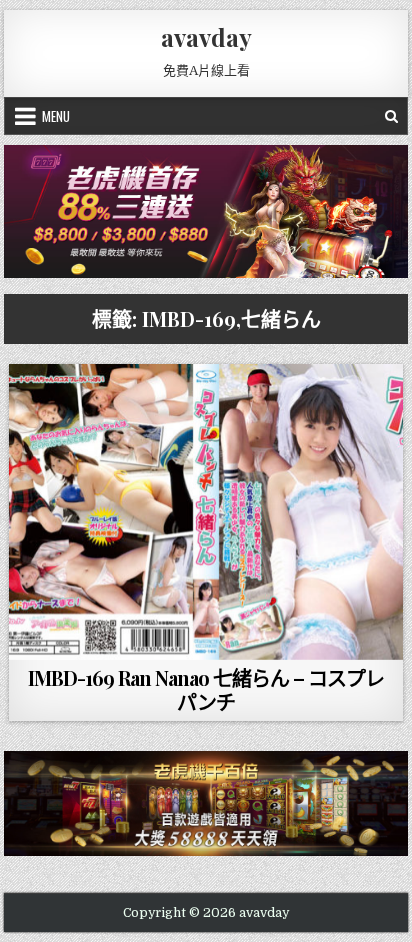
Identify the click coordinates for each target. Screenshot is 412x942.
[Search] (391, 116)
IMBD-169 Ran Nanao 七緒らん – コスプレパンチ (206, 689)
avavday (206, 37)
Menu (56, 116)
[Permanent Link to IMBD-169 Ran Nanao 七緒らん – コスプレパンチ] (206, 511)
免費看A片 (211, 637)
